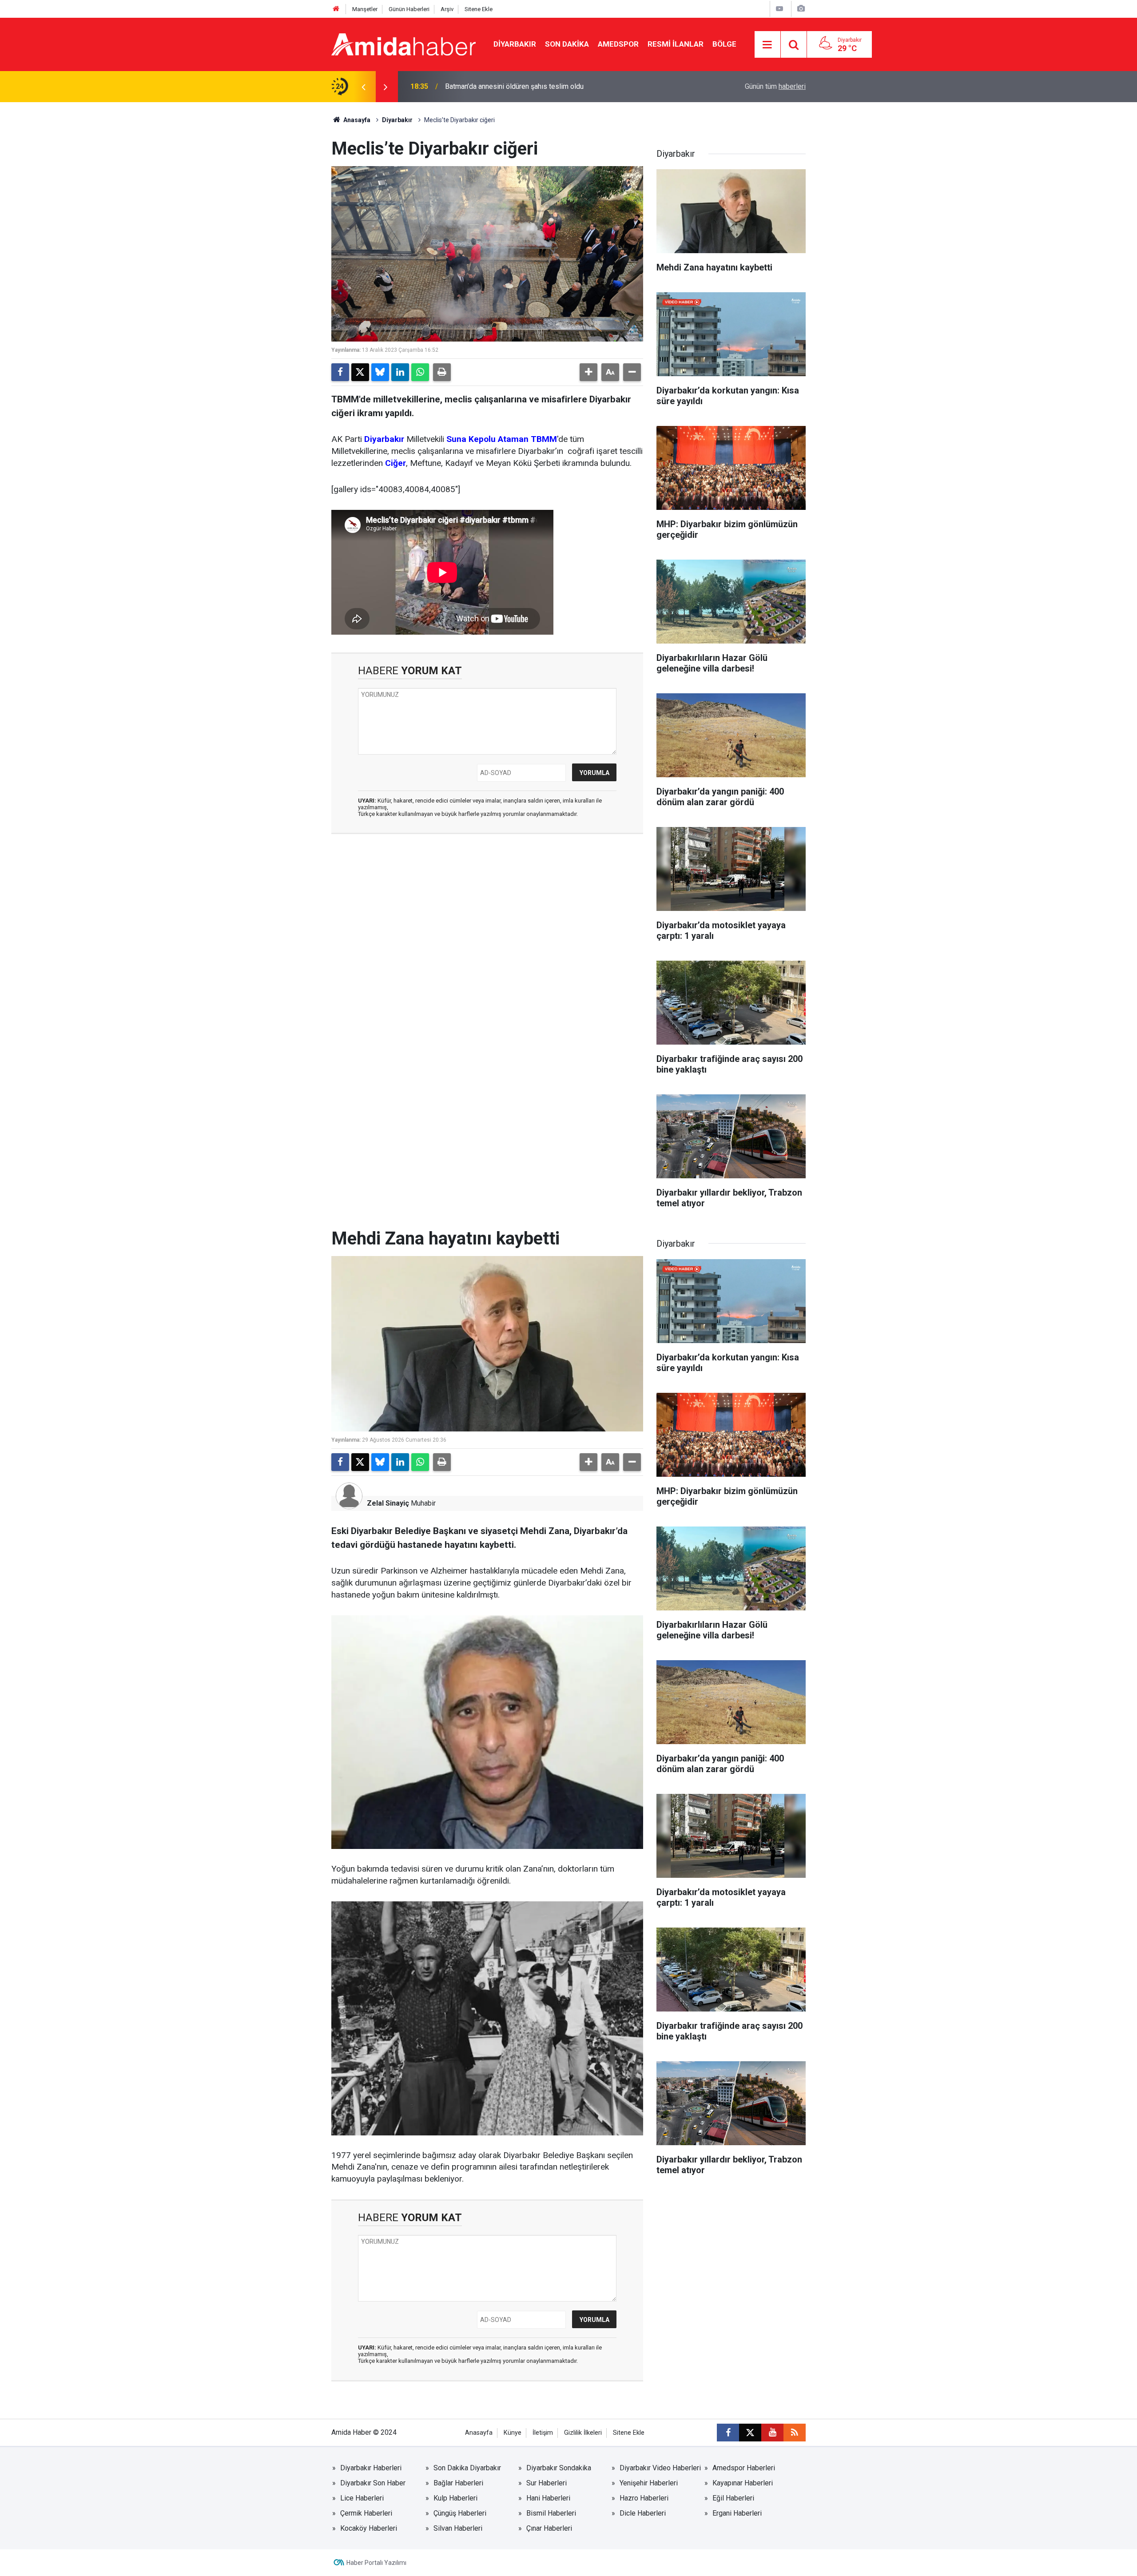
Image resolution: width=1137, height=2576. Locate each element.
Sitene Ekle (479, 9)
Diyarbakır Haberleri (371, 2468)
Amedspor (618, 44)
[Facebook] (340, 372)
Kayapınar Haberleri (743, 2483)
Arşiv (447, 9)
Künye (513, 2433)
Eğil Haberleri (733, 2498)
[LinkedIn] (400, 372)
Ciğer (396, 463)
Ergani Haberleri (737, 2513)
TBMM (544, 439)
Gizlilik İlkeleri (583, 2433)
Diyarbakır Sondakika (559, 2468)
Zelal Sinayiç (388, 1503)
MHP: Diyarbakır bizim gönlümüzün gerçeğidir (516, 86)
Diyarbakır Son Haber (373, 2483)
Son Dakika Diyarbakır (467, 2468)
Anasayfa (356, 120)
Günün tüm (775, 86)
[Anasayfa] (336, 9)
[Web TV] (779, 9)
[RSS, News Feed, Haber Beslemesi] (795, 2433)
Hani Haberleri (548, 2498)
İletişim (543, 2433)
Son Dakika (567, 44)
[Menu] (767, 45)
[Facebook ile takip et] (728, 2433)
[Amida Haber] (404, 44)
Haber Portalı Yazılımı (376, 2563)
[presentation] (363, 87)
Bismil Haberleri (551, 2513)
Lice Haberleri (362, 2498)
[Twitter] (360, 372)
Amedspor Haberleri (744, 2468)
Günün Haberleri (409, 9)
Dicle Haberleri (643, 2513)
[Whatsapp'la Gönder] (420, 372)
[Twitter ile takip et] (750, 2433)
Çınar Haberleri (549, 2528)
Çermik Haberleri (366, 2513)
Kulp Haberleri (455, 2498)
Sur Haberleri (547, 2483)
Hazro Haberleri (644, 2498)
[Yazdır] (442, 372)
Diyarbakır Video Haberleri (660, 2468)
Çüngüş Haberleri (460, 2513)
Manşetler (365, 9)
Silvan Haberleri (458, 2528)
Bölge (724, 44)
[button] (588, 372)
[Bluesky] (380, 372)
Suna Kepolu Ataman (487, 439)
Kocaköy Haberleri (369, 2528)
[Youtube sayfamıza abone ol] (772, 2433)
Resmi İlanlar (676, 44)
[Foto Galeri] (801, 9)
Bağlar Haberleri (458, 2483)
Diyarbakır (515, 44)
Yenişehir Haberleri (649, 2483)
